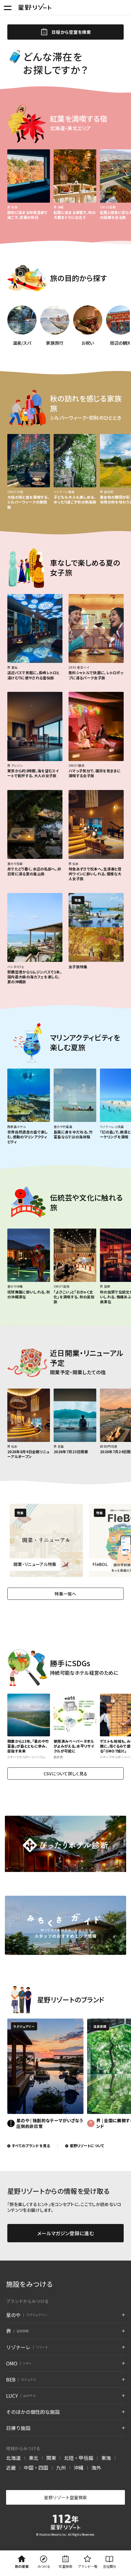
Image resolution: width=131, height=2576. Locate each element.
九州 (61, 2467)
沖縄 (79, 2467)
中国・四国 (36, 2467)
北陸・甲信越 (79, 2458)
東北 (34, 2458)
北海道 (13, 2458)
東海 (106, 2458)
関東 (51, 2458)
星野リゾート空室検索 (65, 2497)
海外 (96, 2467)
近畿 (11, 2467)
